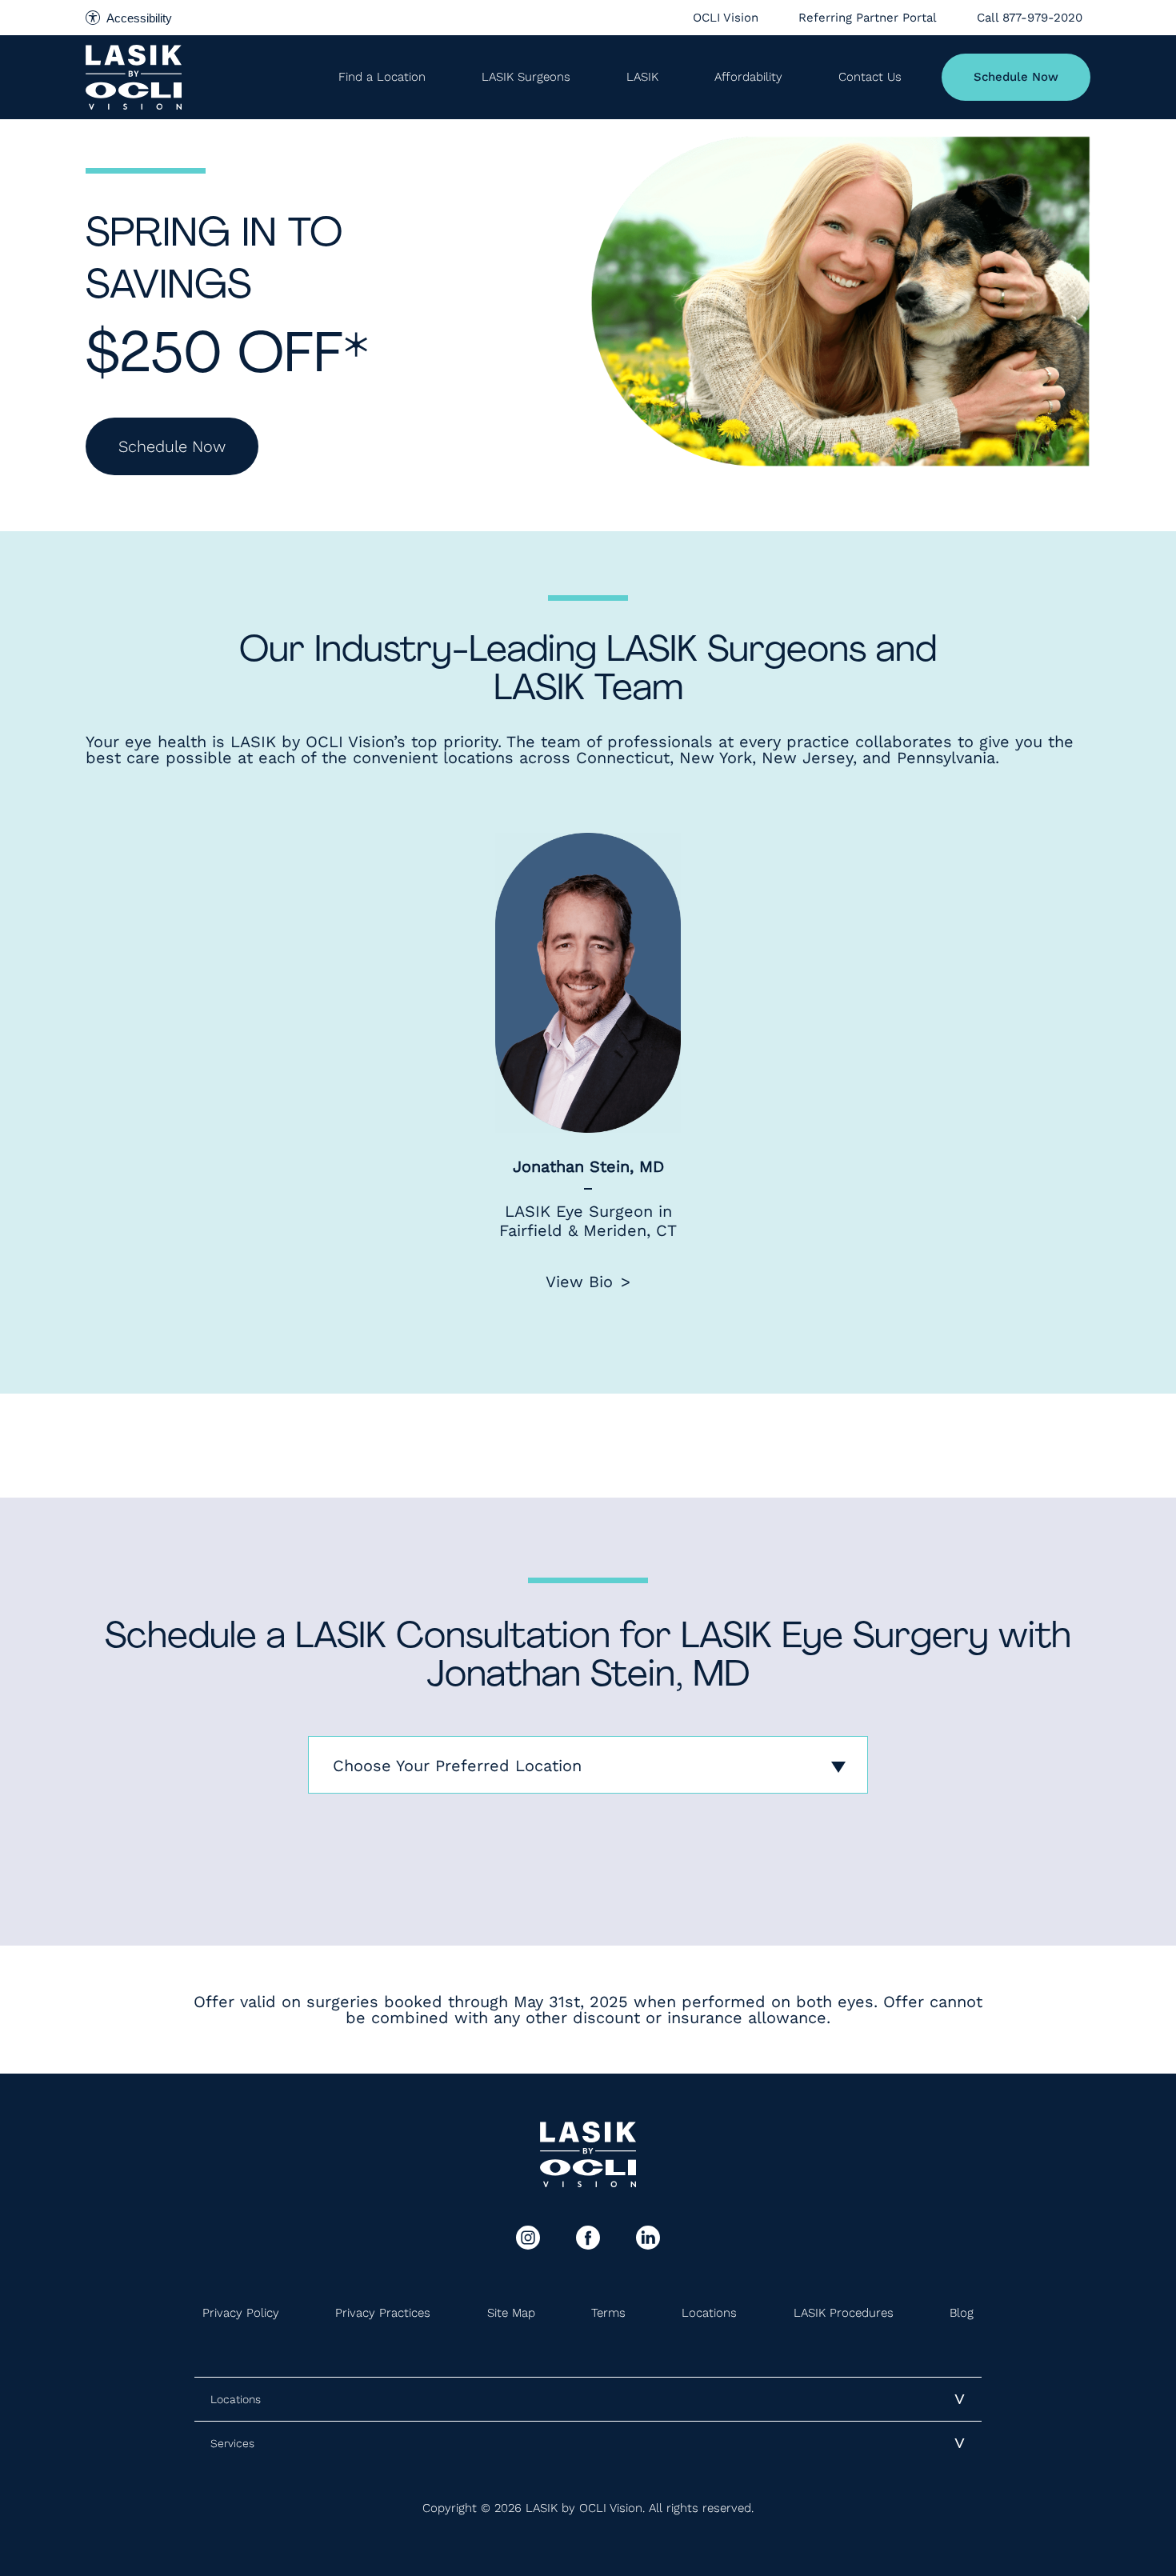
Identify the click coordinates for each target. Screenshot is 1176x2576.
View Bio (579, 1282)
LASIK (642, 77)
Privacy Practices (383, 2313)
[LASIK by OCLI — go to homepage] (134, 77)
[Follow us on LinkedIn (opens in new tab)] (648, 2238)
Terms (608, 2313)
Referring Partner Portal (868, 18)
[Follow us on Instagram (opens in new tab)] (528, 2238)
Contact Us (870, 77)
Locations (709, 2313)
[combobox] (588, 1765)
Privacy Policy (241, 2313)
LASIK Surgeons (526, 77)
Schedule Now (1016, 77)
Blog (962, 2313)
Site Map (511, 2313)
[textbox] (588, 1766)
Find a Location (382, 77)
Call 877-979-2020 (1030, 18)
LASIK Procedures (844, 2313)
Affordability (748, 77)
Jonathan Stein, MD (588, 1166)
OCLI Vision (726, 18)
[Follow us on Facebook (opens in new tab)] (588, 2238)
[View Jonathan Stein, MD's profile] (588, 983)
